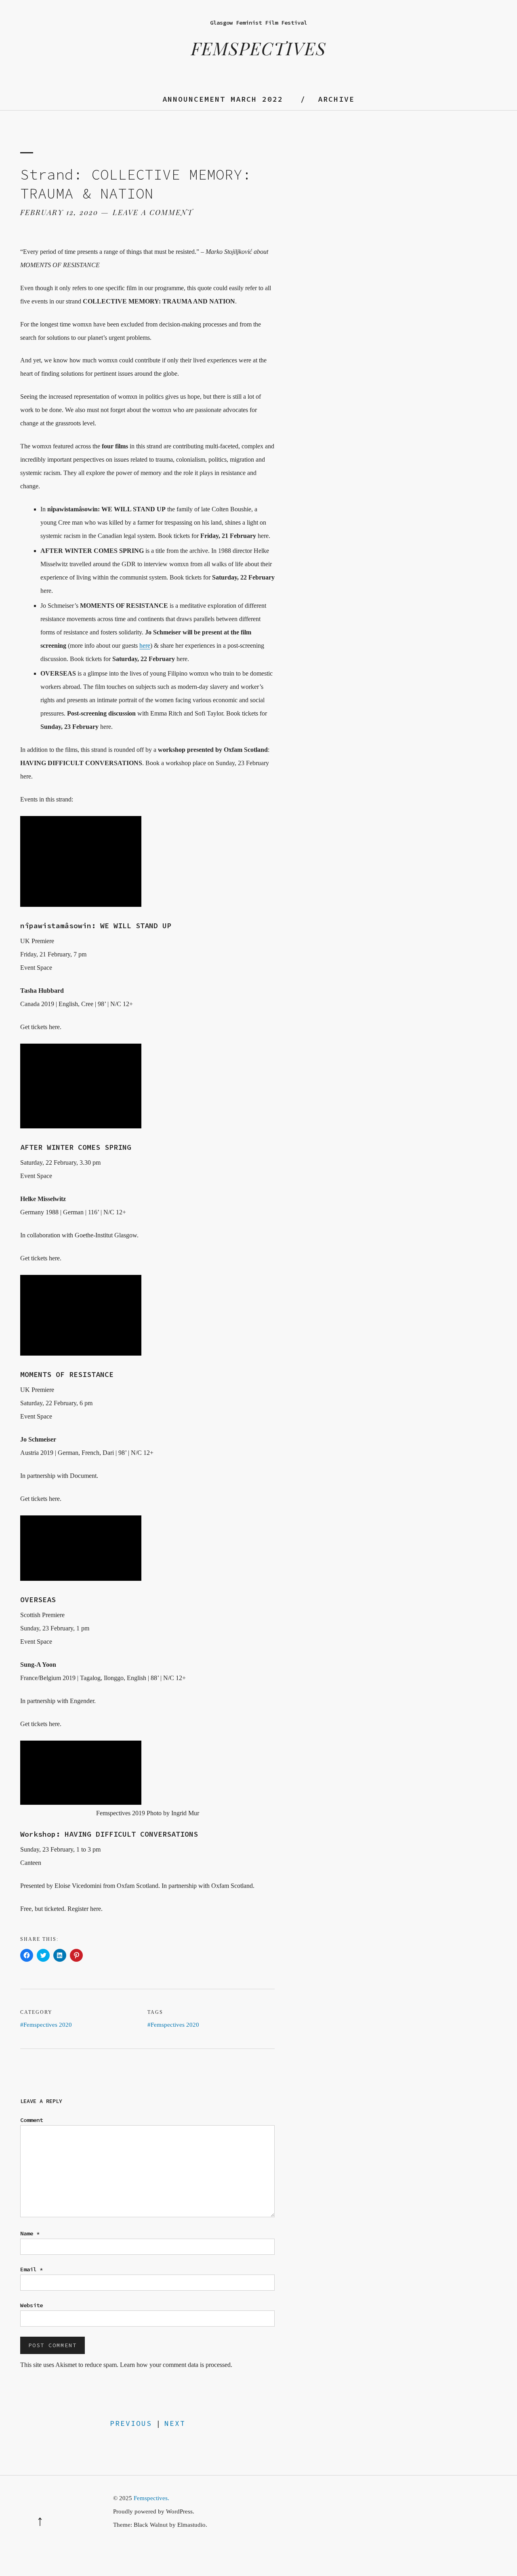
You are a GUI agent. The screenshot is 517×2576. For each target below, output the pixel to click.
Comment (32, 2120)
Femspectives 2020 (48, 2025)
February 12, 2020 (59, 212)
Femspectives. (151, 2498)
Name (30, 2233)
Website (32, 2305)
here (145, 646)
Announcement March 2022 (223, 99)
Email (32, 2269)
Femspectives (259, 48)
